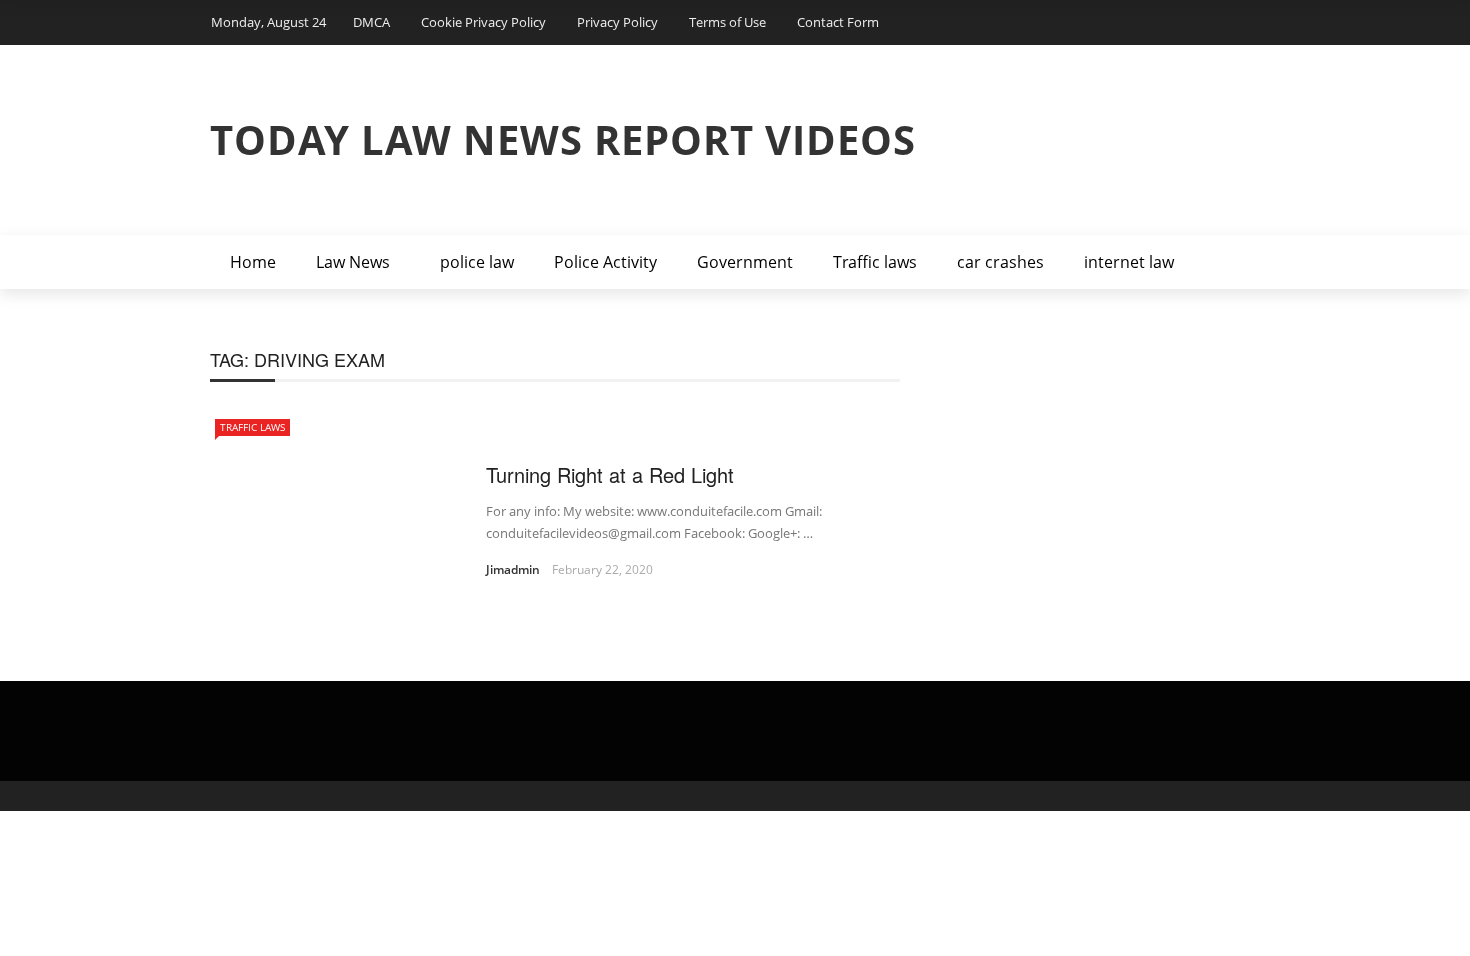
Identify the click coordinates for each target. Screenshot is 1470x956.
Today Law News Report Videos (563, 139)
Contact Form (838, 22)
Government (745, 262)
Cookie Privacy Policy (483, 22)
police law (477, 262)
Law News (353, 262)
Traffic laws (875, 262)
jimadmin (513, 569)
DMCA (371, 22)
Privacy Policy (617, 22)
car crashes (1000, 262)
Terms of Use (727, 22)
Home (253, 262)
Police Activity (605, 262)
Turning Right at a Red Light (610, 474)
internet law (1129, 262)
